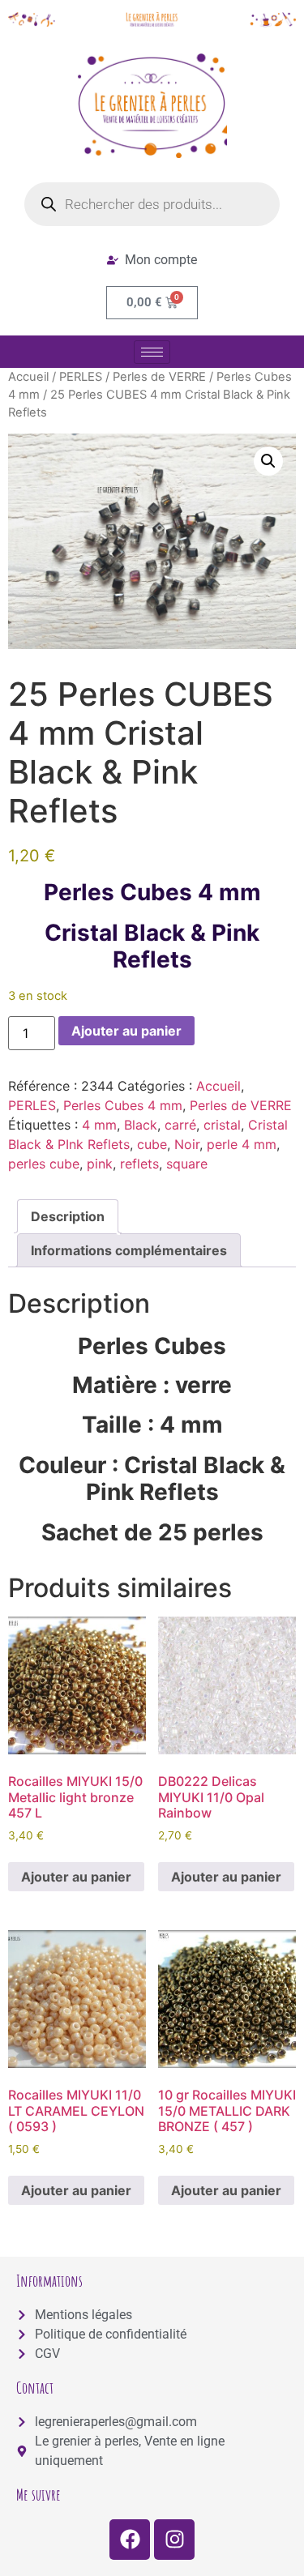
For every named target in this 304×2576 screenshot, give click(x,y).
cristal (222, 1125)
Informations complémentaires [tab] (129, 1250)
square (187, 1164)
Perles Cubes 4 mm (123, 1105)
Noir (187, 1144)
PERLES (81, 377)
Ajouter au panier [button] (76, 1877)
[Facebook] (130, 2540)
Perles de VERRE (159, 377)
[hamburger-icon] (152, 352)
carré (180, 1125)
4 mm (99, 1125)
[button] (268, 461)
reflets (139, 1164)
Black (141, 1125)
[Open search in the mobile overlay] (152, 204)
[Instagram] (174, 2540)
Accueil (28, 377)
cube (152, 1144)
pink (100, 1164)
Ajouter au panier (126, 1031)
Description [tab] (68, 1216)
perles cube (44, 1164)
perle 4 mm (242, 1144)
